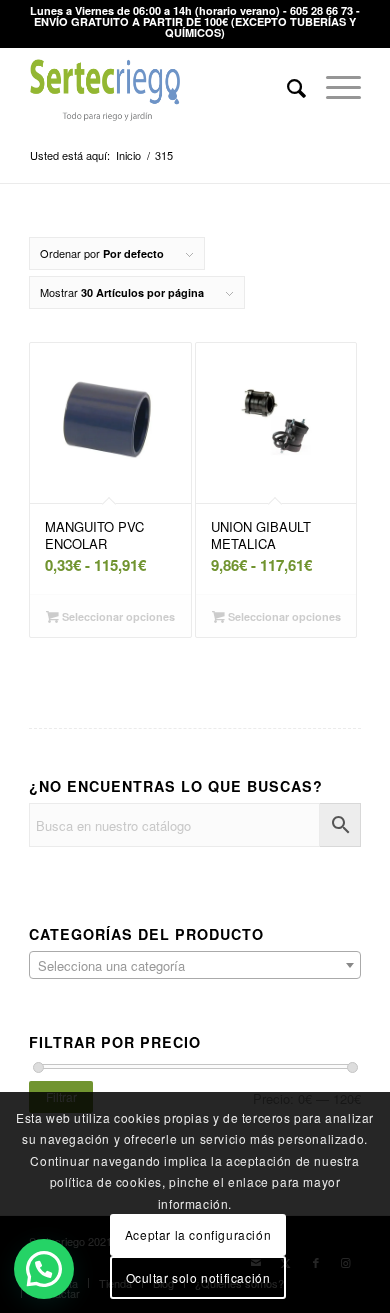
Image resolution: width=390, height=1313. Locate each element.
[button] (44, 1269)
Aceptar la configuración (198, 1234)
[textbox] (195, 966)
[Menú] (333, 87)
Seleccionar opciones (117, 616)
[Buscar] (286, 87)
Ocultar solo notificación (198, 1277)
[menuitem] (286, 87)
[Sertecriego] (161, 87)
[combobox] (195, 965)
